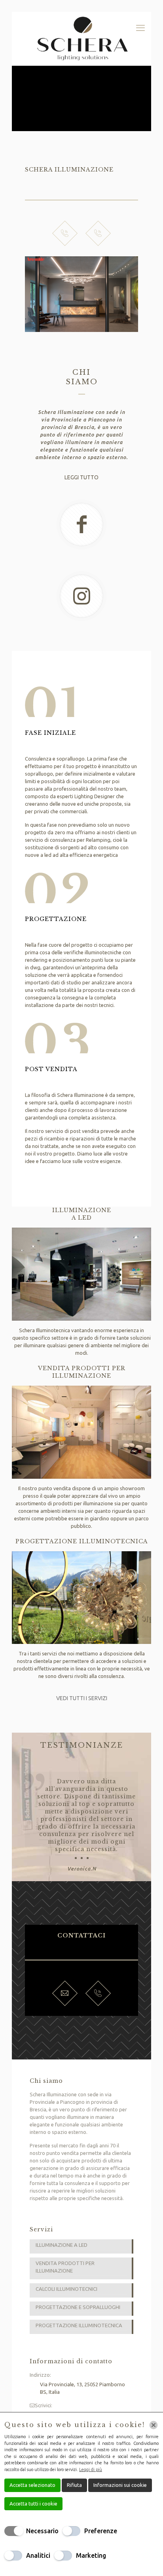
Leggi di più (91, 2469)
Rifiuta (74, 2485)
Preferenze (101, 2531)
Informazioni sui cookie (120, 2485)
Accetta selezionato (32, 2485)
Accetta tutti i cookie (33, 2504)
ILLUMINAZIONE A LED (62, 2245)
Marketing (91, 2555)
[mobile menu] (140, 28)
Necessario (42, 2531)
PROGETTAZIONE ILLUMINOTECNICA (79, 2325)
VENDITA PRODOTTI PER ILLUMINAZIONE (65, 2267)
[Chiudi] (154, 2425)
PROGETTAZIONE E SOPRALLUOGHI (78, 2307)
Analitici (38, 2555)
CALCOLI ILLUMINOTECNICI (66, 2289)
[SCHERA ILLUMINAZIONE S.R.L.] (81, 39)
